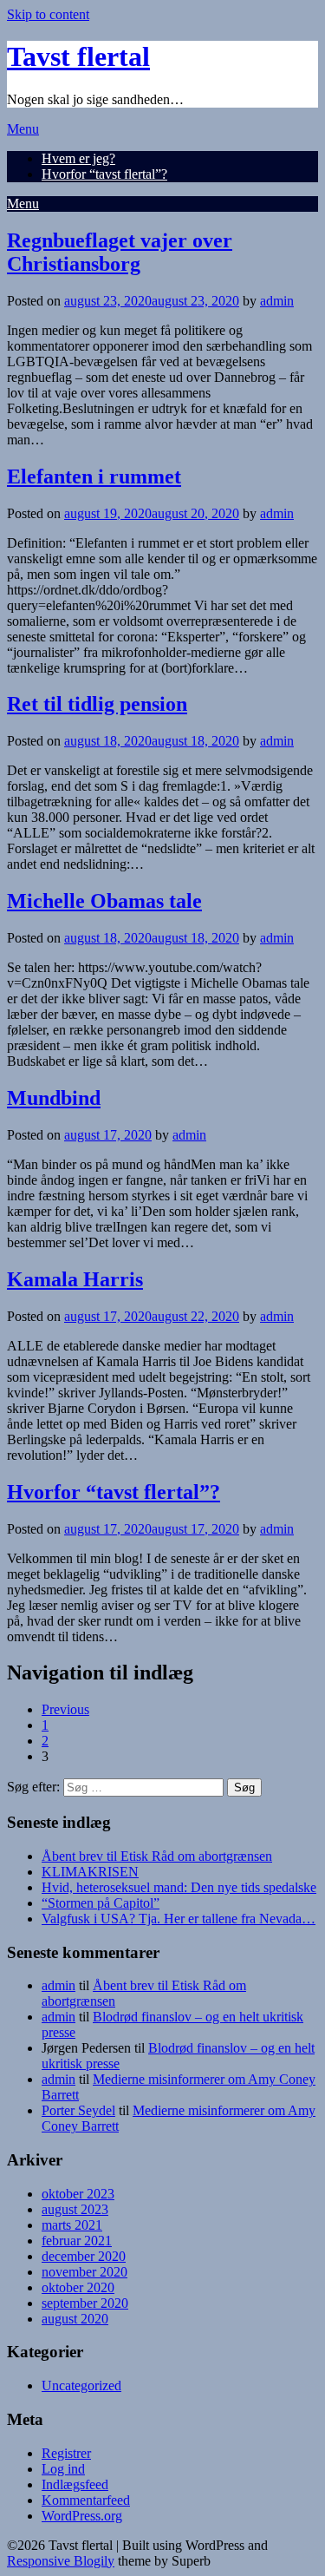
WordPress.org (82, 2516)
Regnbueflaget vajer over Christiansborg (120, 252)
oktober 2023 (78, 2194)
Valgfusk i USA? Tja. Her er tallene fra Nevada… (179, 1919)
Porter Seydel (78, 2110)
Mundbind (54, 1098)
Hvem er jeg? (78, 158)
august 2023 (75, 2209)
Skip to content (48, 14)
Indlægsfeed (75, 2484)
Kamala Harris (75, 1279)
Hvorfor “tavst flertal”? (104, 174)
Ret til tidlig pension (97, 704)
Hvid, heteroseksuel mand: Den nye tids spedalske (179, 1887)
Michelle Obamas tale (104, 901)
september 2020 (85, 2303)
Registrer (66, 2453)
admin (277, 301)
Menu (23, 129)
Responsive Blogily (61, 2561)
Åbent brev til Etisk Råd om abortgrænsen (157, 1856)
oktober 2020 (78, 2287)
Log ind (63, 2469)
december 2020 (84, 2256)
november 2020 (84, 2272)
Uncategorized (81, 2385)
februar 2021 (77, 2241)
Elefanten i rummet (94, 476)
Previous (65, 1709)
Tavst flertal (78, 56)
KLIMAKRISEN (90, 1872)
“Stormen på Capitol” (101, 1903)
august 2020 (75, 2319)
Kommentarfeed (86, 2500)
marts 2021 (72, 2225)
